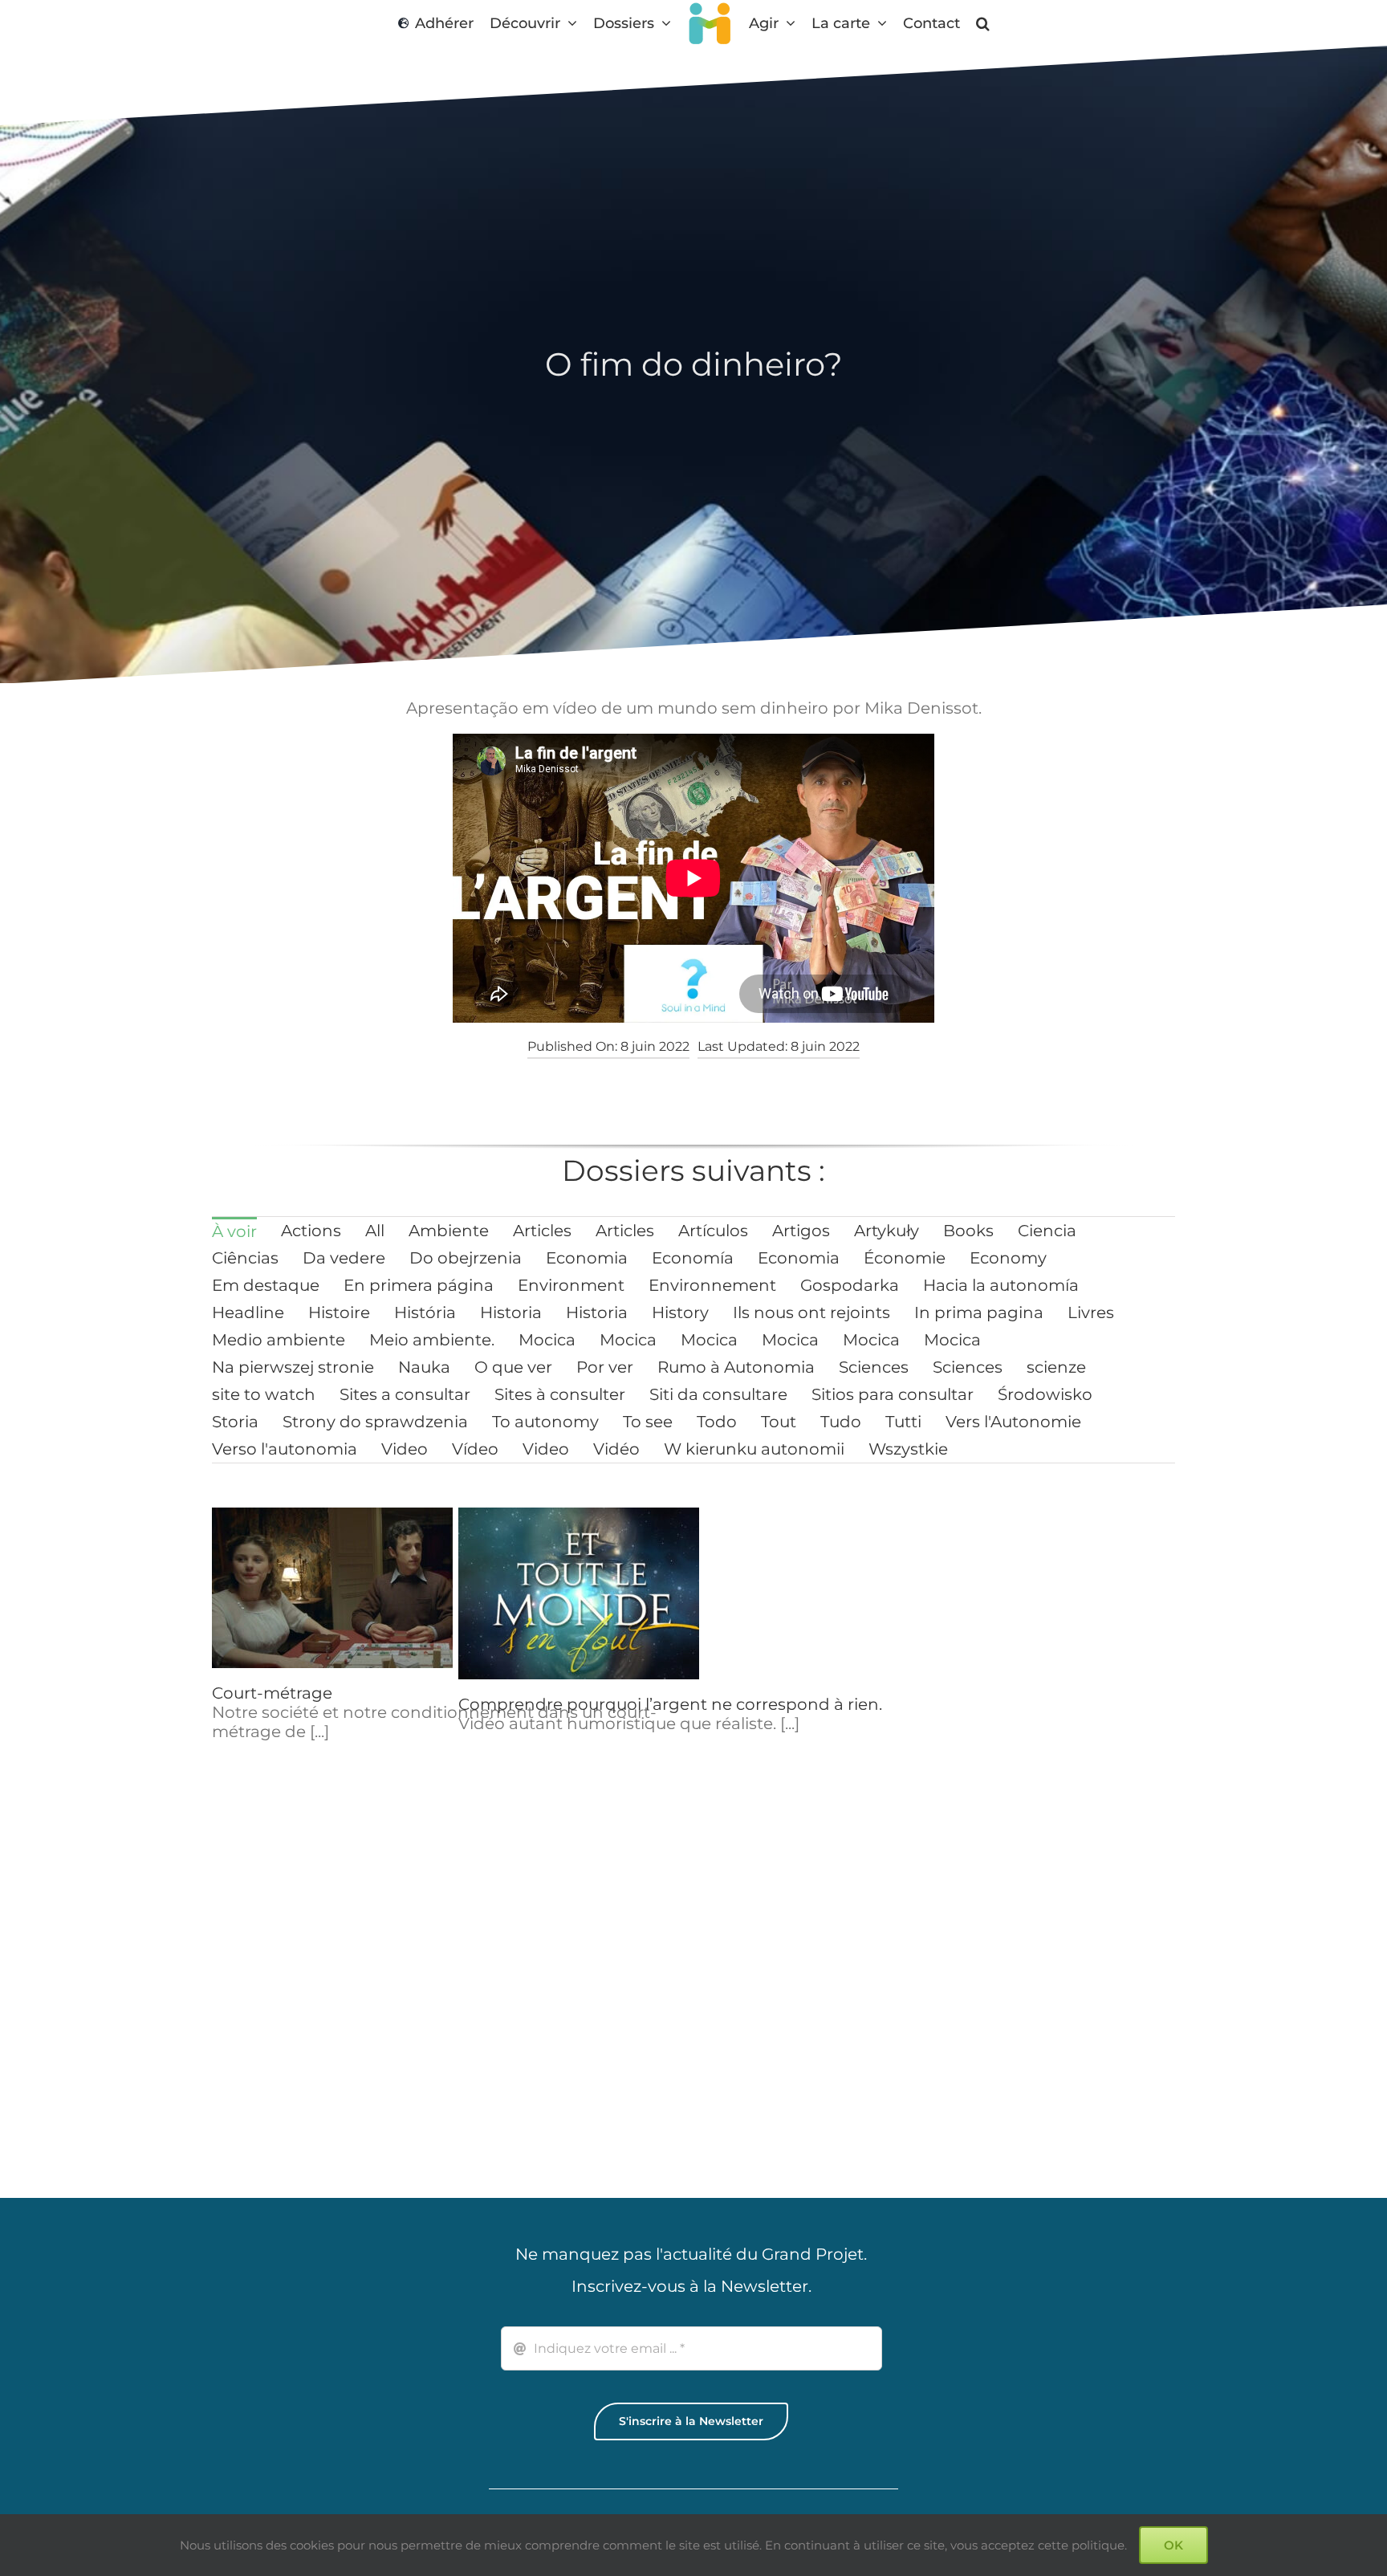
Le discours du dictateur (802, 1704)
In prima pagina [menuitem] (979, 1312)
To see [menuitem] (648, 1422)
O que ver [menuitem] (513, 1367)
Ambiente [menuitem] (449, 1231)
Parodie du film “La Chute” (811, 2001)
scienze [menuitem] (1056, 1367)
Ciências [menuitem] (245, 1258)
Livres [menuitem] (1091, 1312)
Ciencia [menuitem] (1047, 1231)
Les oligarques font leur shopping (348, 2012)
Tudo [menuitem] (841, 1422)
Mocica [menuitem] (547, 1340)
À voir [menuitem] (234, 1231)
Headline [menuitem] (248, 1312)
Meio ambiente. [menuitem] (432, 1340)
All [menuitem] (375, 1231)
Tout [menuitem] (779, 1422)
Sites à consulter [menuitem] (560, 1394)
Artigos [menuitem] (801, 1231)
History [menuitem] (680, 1312)
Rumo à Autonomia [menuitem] (736, 1367)
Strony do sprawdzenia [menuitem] (375, 1422)
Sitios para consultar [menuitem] (893, 1394)
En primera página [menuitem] (419, 1285)
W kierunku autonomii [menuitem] (754, 1449)
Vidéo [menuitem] (616, 1449)
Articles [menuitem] (542, 1231)
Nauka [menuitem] (424, 1367)
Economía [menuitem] (693, 1258)
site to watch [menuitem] (264, 1394)
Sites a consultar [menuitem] (405, 1394)
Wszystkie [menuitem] (908, 1449)
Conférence (999, 2012)
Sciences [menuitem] (874, 1367)
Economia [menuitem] (587, 1258)
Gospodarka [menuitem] (850, 1285)
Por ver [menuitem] (605, 1367)
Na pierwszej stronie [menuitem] (293, 1367)
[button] (987, 23)
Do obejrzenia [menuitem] (466, 1258)
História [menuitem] (425, 1312)
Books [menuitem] (968, 1231)
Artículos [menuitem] (713, 1231)
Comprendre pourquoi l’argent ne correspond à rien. (670, 1704)
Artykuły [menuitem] (887, 1231)
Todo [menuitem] (717, 1422)
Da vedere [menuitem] (344, 1258)
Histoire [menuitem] (339, 1312)
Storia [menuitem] (235, 1422)
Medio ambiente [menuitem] (279, 1340)
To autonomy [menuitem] (545, 1422)
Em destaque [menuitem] (266, 1285)
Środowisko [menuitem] (1045, 1394)
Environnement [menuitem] (712, 1285)
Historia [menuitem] (511, 1312)
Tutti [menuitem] (903, 1422)
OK (1173, 2545)
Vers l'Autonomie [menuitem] (1013, 1422)
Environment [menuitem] (571, 1285)
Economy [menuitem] (1008, 1258)
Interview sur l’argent (543, 2001)
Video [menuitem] (405, 1449)
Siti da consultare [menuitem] (718, 1394)
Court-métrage (272, 1693)
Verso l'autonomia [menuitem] (285, 1449)
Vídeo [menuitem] (475, 1449)
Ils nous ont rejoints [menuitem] (811, 1312)
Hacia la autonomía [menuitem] (1001, 1285)
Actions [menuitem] (311, 1231)
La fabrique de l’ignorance (1057, 1704)
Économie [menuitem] (905, 1258)
